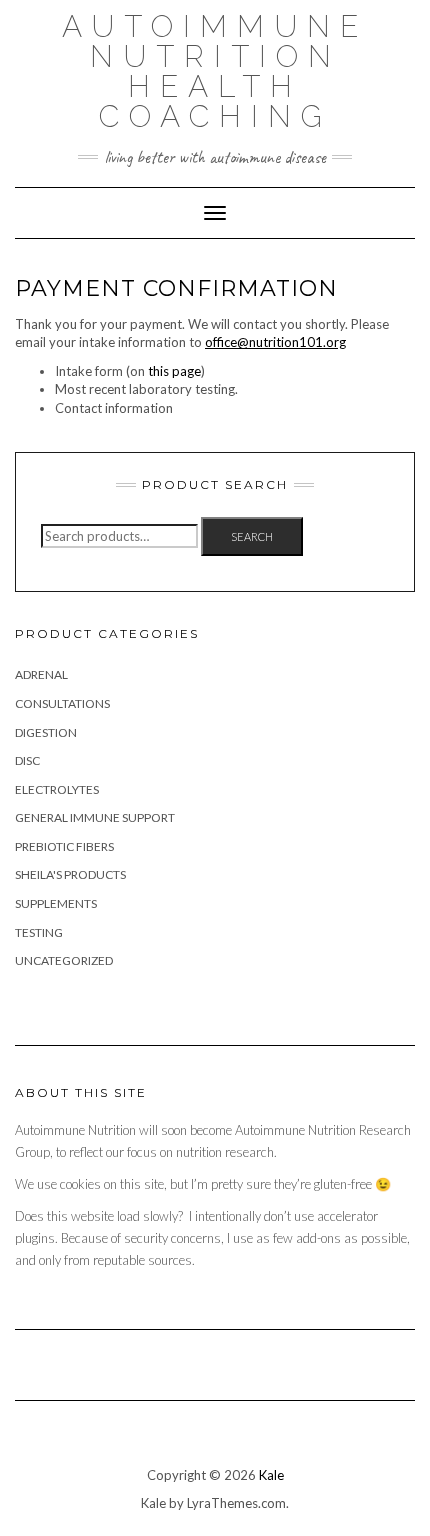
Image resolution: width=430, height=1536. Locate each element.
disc (27, 760)
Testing (39, 932)
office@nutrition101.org (275, 342)
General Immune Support (95, 817)
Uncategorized (64, 960)
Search (252, 536)
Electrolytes (57, 789)
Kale (271, 1475)
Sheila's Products (70, 874)
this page (174, 371)
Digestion (46, 732)
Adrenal (41, 674)
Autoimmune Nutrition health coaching (215, 71)
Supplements (56, 903)
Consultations (62, 703)
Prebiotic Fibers (64, 846)
